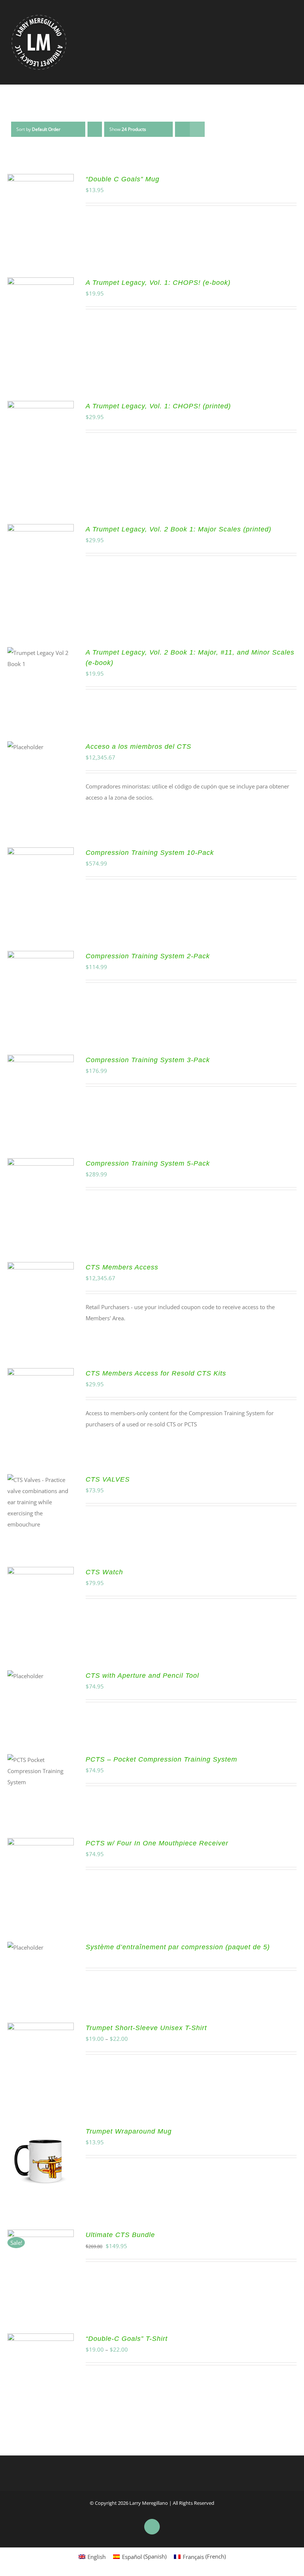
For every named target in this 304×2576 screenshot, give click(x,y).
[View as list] (197, 129)
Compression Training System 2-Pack (148, 956)
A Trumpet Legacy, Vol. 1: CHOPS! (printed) (158, 406)
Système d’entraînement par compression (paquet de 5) (178, 1947)
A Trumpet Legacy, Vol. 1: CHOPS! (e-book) (158, 283)
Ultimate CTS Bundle (120, 2235)
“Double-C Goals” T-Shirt (127, 2339)
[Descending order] (95, 129)
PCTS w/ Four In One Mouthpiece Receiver (157, 1843)
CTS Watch (104, 1572)
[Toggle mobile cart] (277, 37)
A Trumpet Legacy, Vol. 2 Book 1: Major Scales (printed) (179, 529)
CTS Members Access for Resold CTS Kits (156, 1373)
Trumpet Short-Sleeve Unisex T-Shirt (146, 2028)
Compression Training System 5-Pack (148, 1163)
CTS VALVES (108, 1479)
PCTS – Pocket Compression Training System (161, 1759)
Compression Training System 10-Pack (150, 853)
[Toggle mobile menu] (290, 37)
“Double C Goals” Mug (123, 179)
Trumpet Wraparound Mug (129, 2131)
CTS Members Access (122, 1267)
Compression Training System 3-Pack (148, 1060)
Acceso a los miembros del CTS (138, 747)
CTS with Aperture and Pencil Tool (142, 1676)
